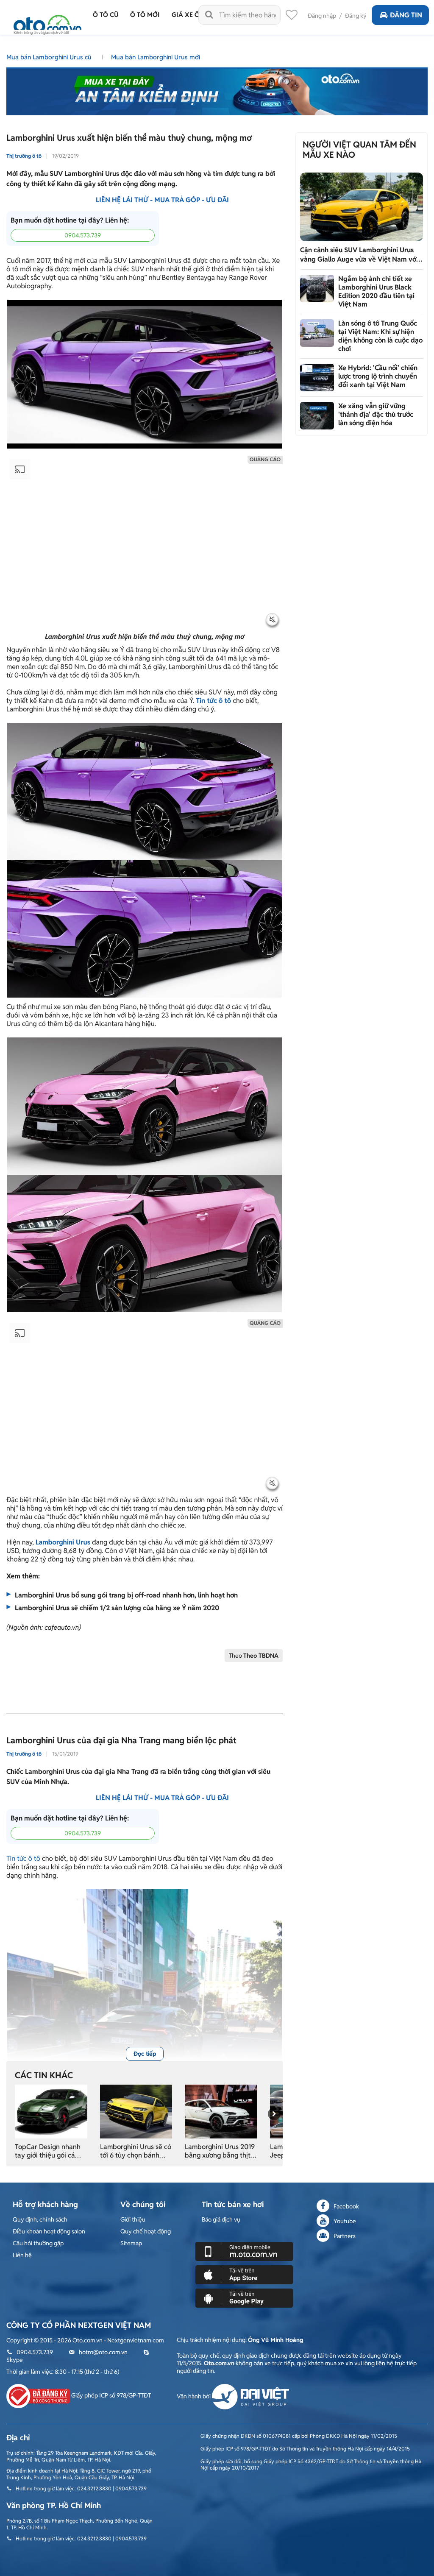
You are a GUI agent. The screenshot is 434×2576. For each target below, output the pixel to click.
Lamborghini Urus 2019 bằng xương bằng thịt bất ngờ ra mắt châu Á (220, 2151)
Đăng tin (406, 15)
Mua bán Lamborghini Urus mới (156, 57)
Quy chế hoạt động (146, 2231)
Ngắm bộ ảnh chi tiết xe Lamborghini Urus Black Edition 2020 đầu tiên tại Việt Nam (376, 291)
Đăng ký (356, 16)
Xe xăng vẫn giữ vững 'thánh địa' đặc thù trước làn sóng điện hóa (376, 414)
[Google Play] (244, 2298)
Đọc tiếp (145, 2054)
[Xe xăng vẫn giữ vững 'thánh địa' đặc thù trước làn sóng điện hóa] (317, 416)
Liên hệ (22, 2255)
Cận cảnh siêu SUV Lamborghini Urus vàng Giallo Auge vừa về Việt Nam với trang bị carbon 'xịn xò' (359, 255)
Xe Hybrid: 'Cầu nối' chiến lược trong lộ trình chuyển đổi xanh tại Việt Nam (378, 376)
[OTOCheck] (217, 89)
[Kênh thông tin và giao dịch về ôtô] (47, 22)
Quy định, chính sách (40, 2219)
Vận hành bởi (194, 2396)
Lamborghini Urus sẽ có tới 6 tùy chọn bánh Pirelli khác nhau (136, 2151)
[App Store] (244, 2275)
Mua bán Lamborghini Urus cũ (50, 57)
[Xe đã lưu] (292, 17)
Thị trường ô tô (24, 156)
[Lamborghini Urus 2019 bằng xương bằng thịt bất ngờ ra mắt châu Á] (221, 2111)
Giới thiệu (133, 2219)
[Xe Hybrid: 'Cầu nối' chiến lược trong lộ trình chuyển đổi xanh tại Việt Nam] (317, 378)
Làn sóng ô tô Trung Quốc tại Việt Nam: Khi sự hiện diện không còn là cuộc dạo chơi (380, 336)
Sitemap (131, 2243)
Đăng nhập (322, 16)
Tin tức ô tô (23, 1858)
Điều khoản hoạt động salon (49, 2231)
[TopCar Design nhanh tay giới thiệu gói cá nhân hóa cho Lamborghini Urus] (51, 2111)
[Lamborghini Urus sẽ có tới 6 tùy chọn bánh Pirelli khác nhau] (136, 2111)
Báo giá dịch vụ (221, 2219)
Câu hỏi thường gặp (38, 2243)
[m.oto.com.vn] (244, 2251)
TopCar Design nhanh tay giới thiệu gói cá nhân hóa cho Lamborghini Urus (48, 2151)
